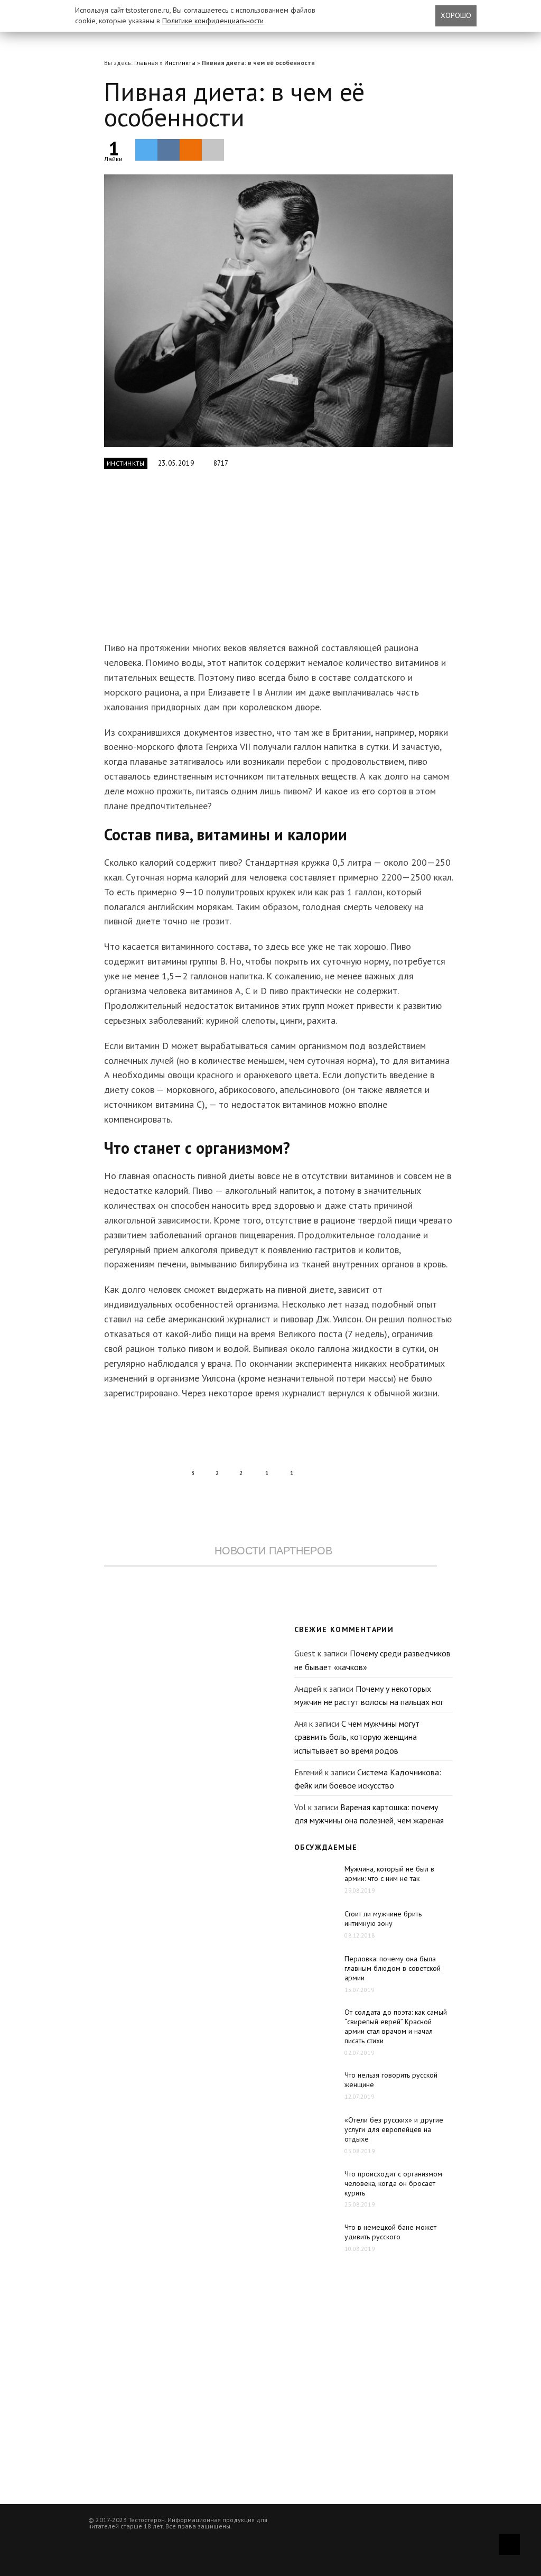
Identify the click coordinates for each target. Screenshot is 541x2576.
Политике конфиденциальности (213, 21)
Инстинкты (180, 63)
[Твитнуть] (146, 150)
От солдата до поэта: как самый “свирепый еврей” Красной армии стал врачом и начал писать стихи (396, 2026)
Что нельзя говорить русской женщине (391, 2080)
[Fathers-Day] (278, 311)
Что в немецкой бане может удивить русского (390, 2232)
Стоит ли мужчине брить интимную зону (383, 1919)
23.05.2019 (176, 463)
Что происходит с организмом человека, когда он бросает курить (393, 2183)
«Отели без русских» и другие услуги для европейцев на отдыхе (394, 2129)
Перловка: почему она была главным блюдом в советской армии (393, 1968)
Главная (146, 63)
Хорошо (456, 15)
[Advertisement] (270, 561)
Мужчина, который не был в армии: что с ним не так (389, 1874)
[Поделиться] (169, 150)
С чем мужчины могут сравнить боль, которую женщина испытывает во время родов (357, 1737)
